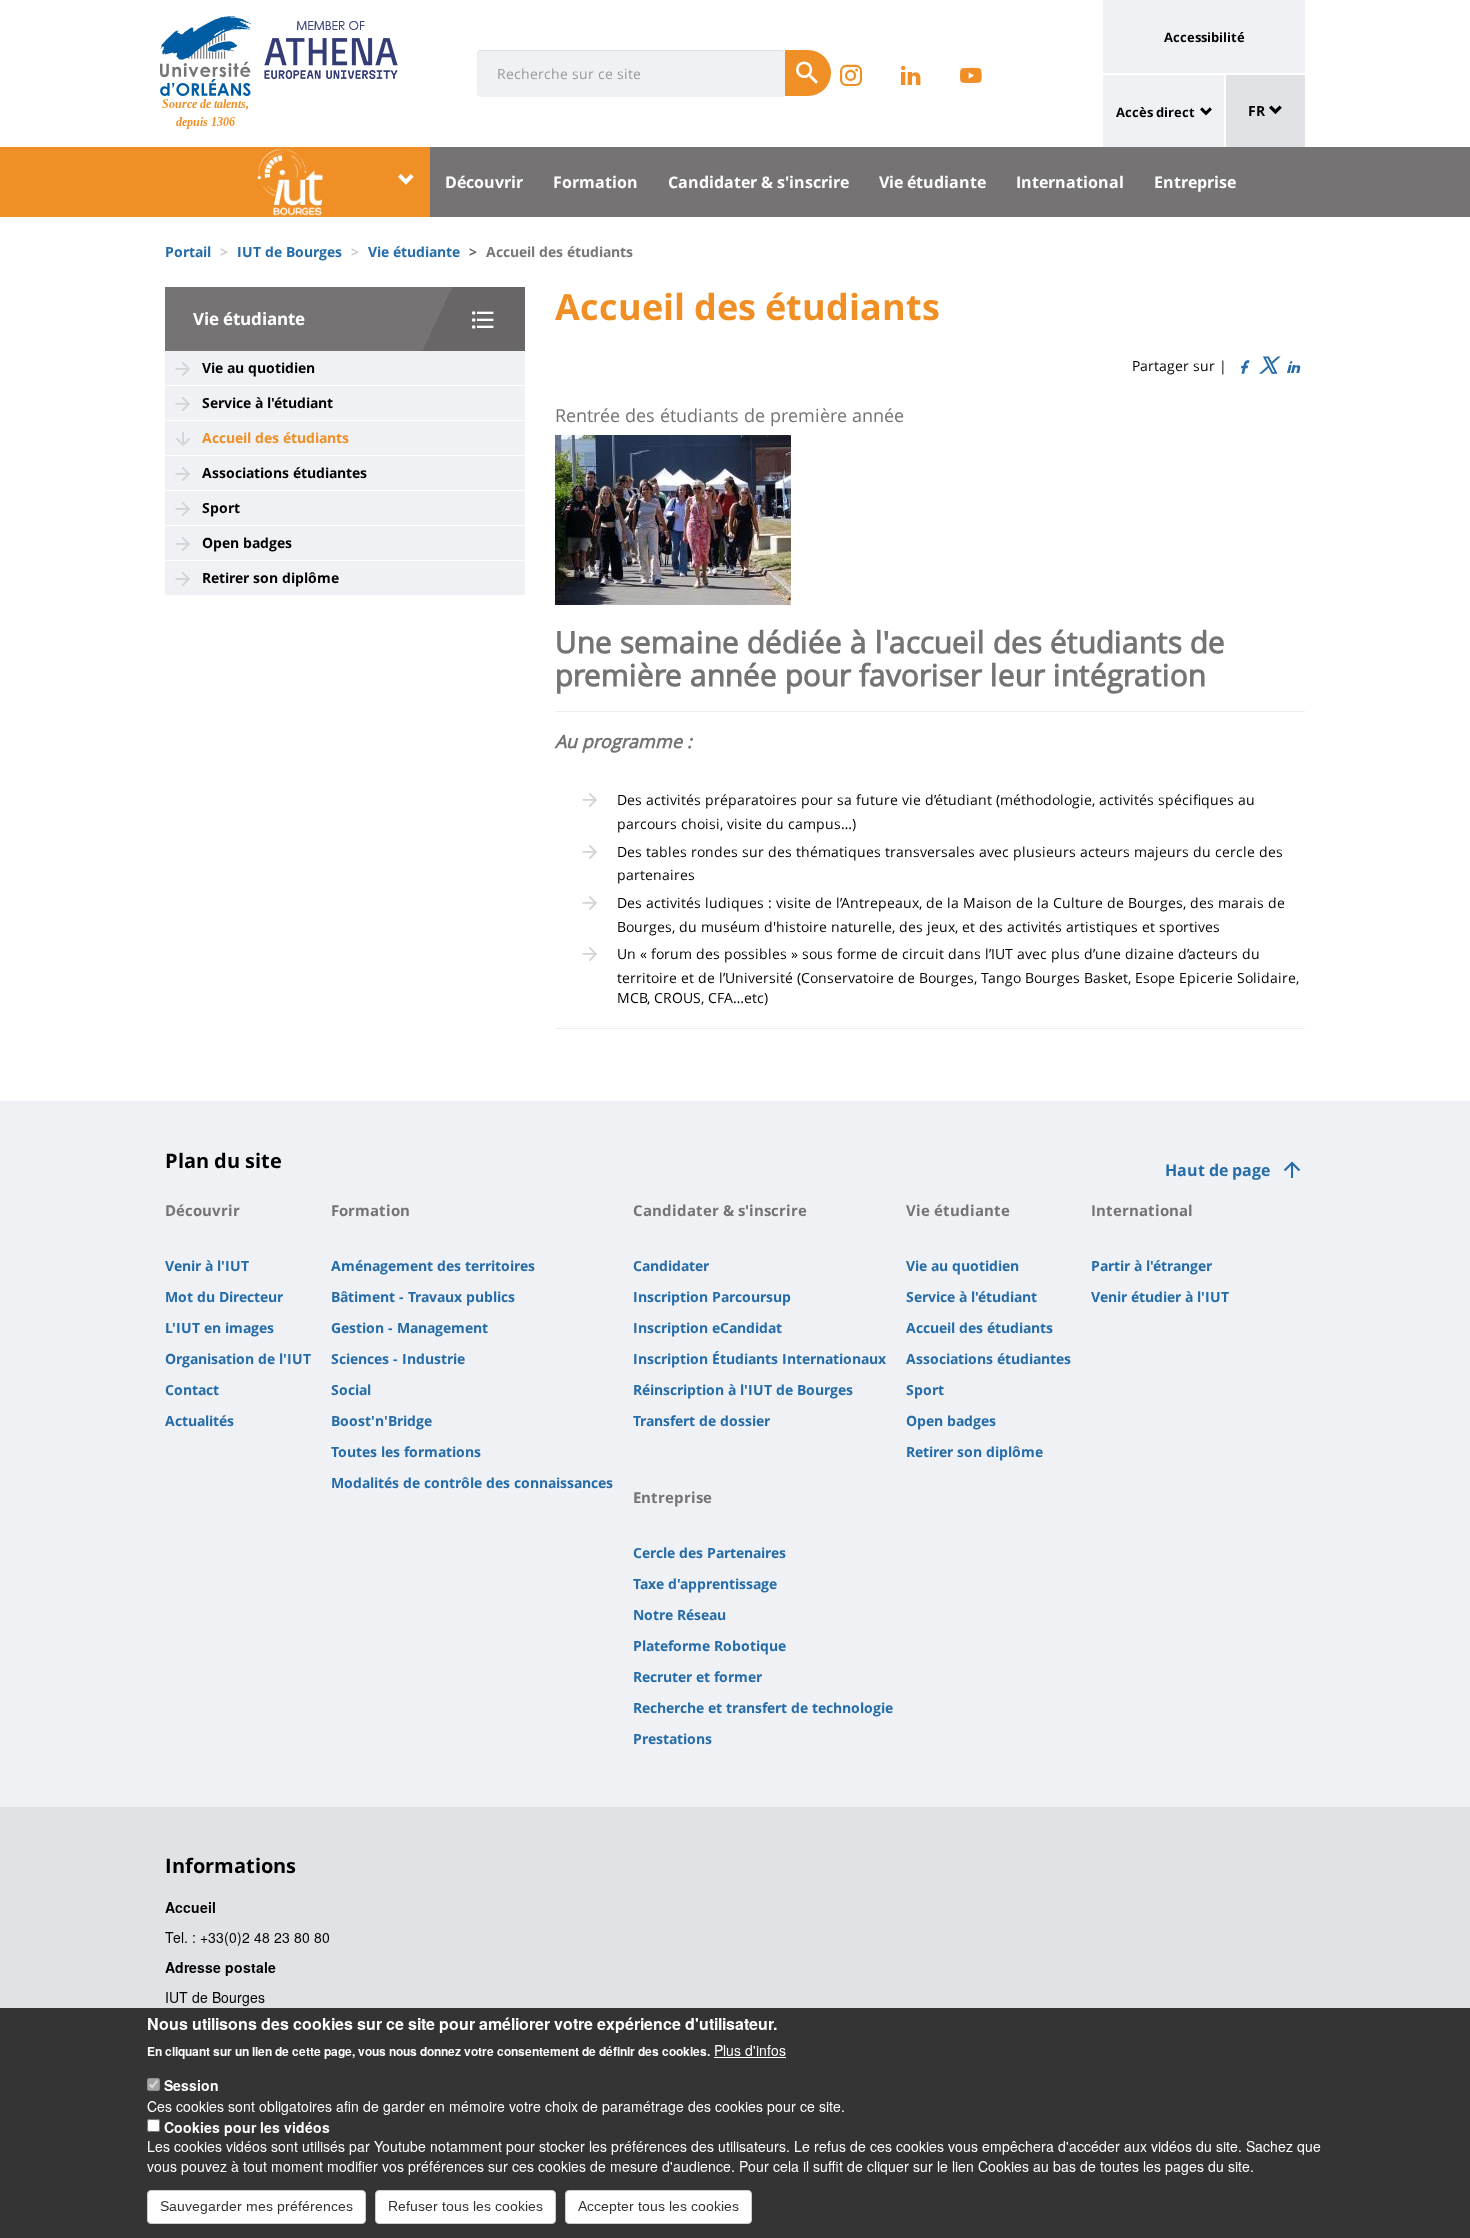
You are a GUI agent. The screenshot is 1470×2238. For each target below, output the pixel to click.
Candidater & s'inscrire (758, 182)
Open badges (247, 542)
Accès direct (1155, 112)
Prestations (672, 1738)
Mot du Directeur (224, 1296)
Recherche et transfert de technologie (763, 1707)
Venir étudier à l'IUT (1160, 1296)
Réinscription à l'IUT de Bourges (743, 1389)
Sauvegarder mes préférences (256, 2206)
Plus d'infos (750, 2050)
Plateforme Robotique (709, 1645)
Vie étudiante (932, 182)
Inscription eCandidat (707, 1327)
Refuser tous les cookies (465, 2206)
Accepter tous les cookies (658, 2206)
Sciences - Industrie (398, 1358)
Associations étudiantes (284, 472)
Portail (188, 251)
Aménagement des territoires (433, 1265)
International (1070, 182)
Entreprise (1195, 182)
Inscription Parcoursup (712, 1296)
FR (1258, 110)
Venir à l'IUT (207, 1265)
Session (191, 2085)
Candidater (671, 1265)
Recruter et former (697, 1676)
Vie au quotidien (258, 367)
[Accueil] (205, 56)
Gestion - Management (409, 1327)
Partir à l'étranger (1151, 1265)
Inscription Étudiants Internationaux (759, 1358)
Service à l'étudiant (267, 402)
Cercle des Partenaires (709, 1552)
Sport (221, 507)
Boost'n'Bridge (381, 1420)
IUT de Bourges (289, 251)
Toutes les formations (406, 1451)
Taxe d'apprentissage (705, 1583)
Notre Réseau (679, 1614)
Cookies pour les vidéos (247, 2126)
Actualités (199, 1420)
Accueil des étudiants (275, 437)
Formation (595, 182)
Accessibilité (1204, 37)
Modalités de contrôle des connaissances (472, 1482)
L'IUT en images (219, 1327)
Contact (192, 1389)
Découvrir (484, 182)
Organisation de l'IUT (238, 1358)
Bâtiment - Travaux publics (423, 1296)
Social (351, 1389)
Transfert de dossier (701, 1420)
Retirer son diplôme (270, 577)
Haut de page (1217, 1170)
